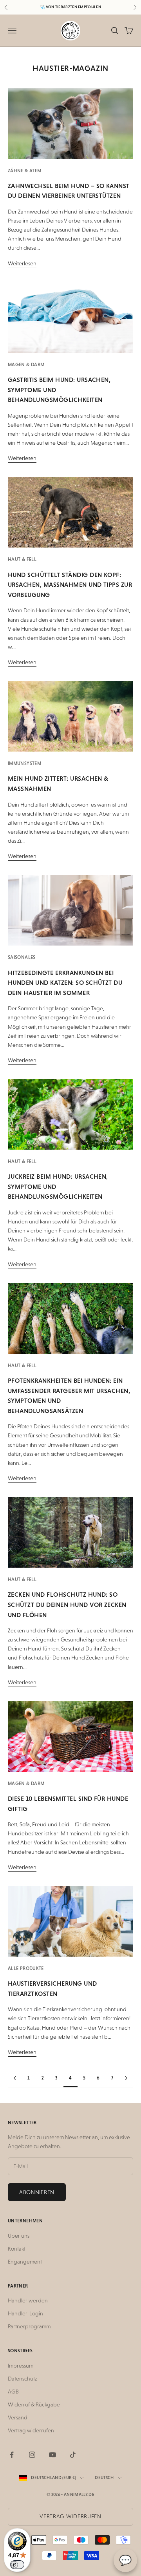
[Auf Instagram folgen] (32, 2455)
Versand (18, 2417)
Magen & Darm (26, 365)
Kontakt (17, 2249)
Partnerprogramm (29, 2326)
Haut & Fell (22, 559)
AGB (13, 2392)
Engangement (25, 2262)
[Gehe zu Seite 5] (126, 2078)
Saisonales (22, 957)
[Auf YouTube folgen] (52, 2455)
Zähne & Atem (24, 171)
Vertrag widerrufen (31, 2430)
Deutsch (104, 2478)
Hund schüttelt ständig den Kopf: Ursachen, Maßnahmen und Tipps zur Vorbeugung (70, 585)
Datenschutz (22, 2379)
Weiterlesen (22, 263)
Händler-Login (25, 2313)
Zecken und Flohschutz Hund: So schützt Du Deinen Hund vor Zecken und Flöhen (67, 1605)
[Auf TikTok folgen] (73, 2455)
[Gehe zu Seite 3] (15, 2078)
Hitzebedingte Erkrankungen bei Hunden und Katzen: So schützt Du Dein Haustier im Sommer (65, 983)
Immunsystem (24, 763)
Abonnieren (37, 2192)
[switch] (17, 2565)
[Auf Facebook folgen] (12, 2455)
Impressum (21, 2366)
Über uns (19, 2236)
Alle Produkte (26, 1968)
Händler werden (28, 2300)
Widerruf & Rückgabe (34, 2404)
